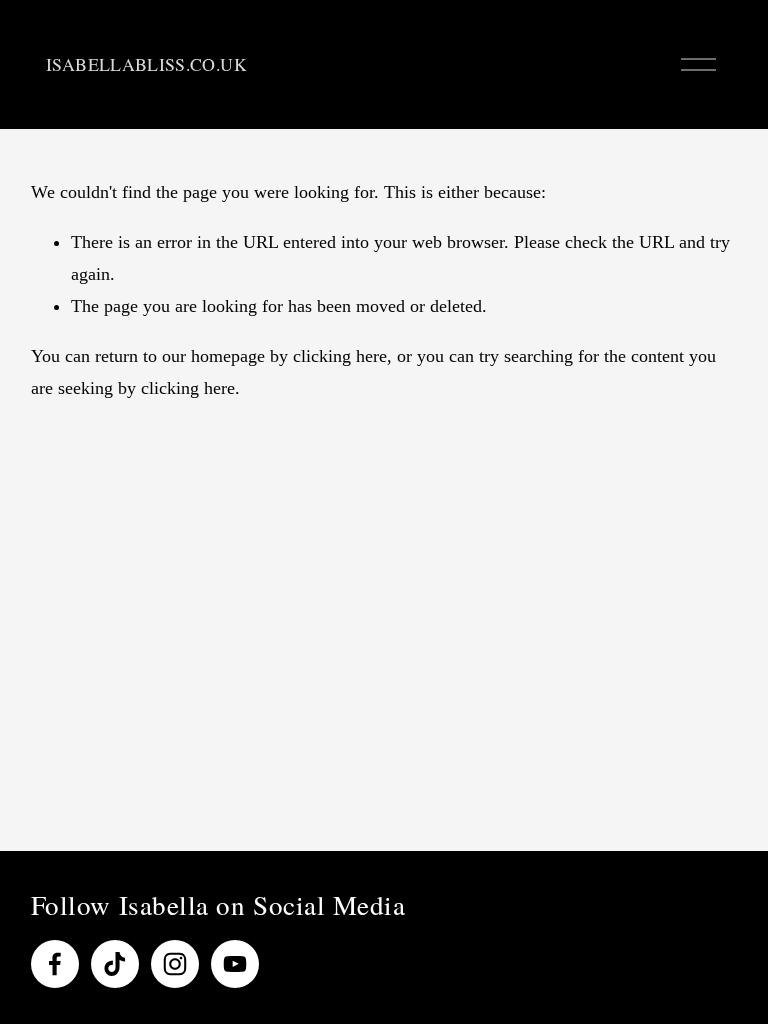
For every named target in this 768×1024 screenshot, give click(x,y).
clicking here (340, 356)
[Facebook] (55, 964)
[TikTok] (115, 964)
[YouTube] (235, 964)
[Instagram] (175, 964)
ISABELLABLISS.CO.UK (146, 64)
